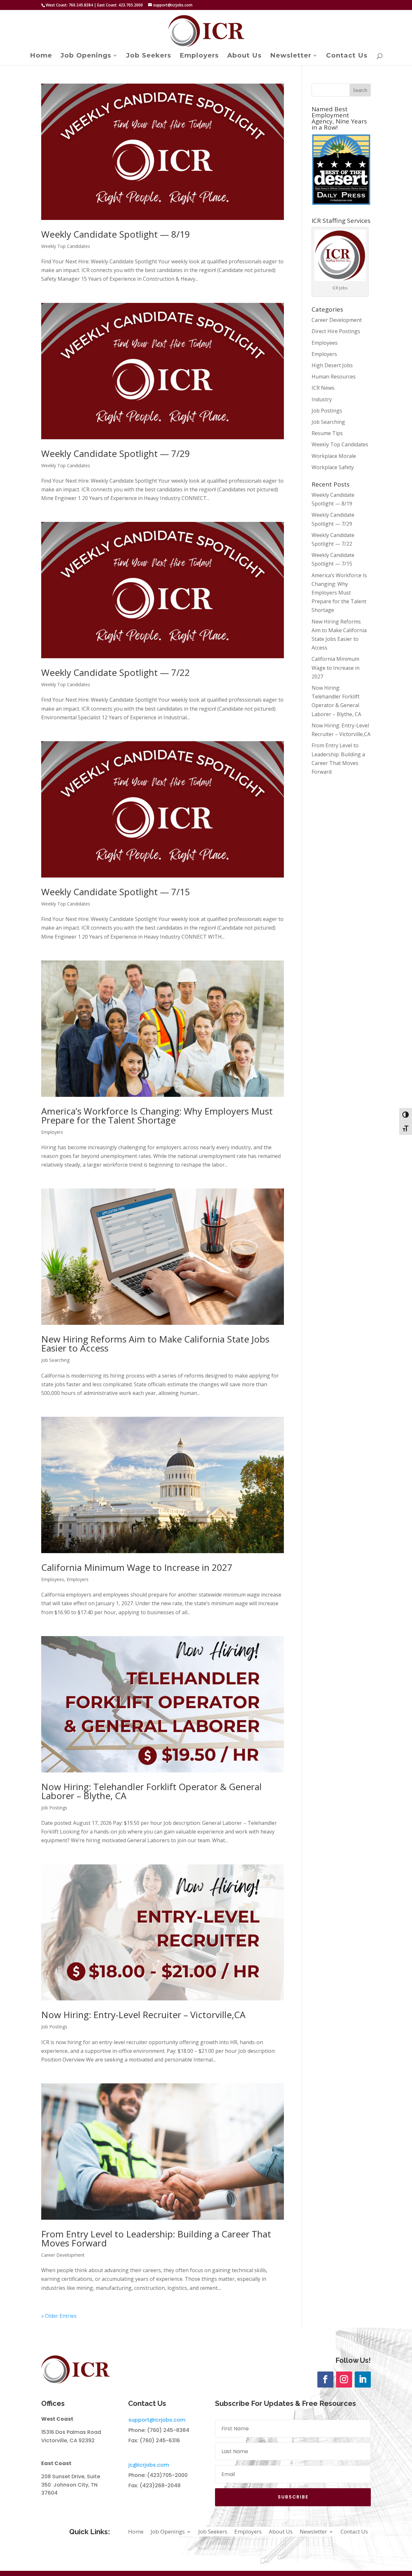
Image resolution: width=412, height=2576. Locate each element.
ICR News (323, 388)
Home (41, 56)
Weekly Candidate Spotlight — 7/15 (116, 892)
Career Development (63, 2255)
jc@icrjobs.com (149, 2465)
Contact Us (347, 56)
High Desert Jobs (332, 365)
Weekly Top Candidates (66, 246)
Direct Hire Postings (336, 331)
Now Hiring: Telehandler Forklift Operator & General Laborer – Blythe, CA (151, 1791)
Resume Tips (327, 433)
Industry (322, 399)
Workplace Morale (334, 456)
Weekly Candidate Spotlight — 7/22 (116, 672)
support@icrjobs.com (157, 2420)
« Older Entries (59, 2316)
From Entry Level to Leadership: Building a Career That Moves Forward (156, 2238)
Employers (199, 56)
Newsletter (291, 56)
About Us (244, 56)
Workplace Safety (333, 467)
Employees (53, 1579)
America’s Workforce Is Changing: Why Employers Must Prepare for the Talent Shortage (157, 1115)
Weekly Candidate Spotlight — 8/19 (116, 234)
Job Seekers (149, 56)
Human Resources (334, 377)
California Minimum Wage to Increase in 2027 (137, 1567)
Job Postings (54, 1808)
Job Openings (86, 56)
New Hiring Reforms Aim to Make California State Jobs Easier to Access (155, 1343)
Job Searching (55, 1360)
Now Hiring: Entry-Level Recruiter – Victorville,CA (143, 2015)
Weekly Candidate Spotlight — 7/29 (116, 453)
